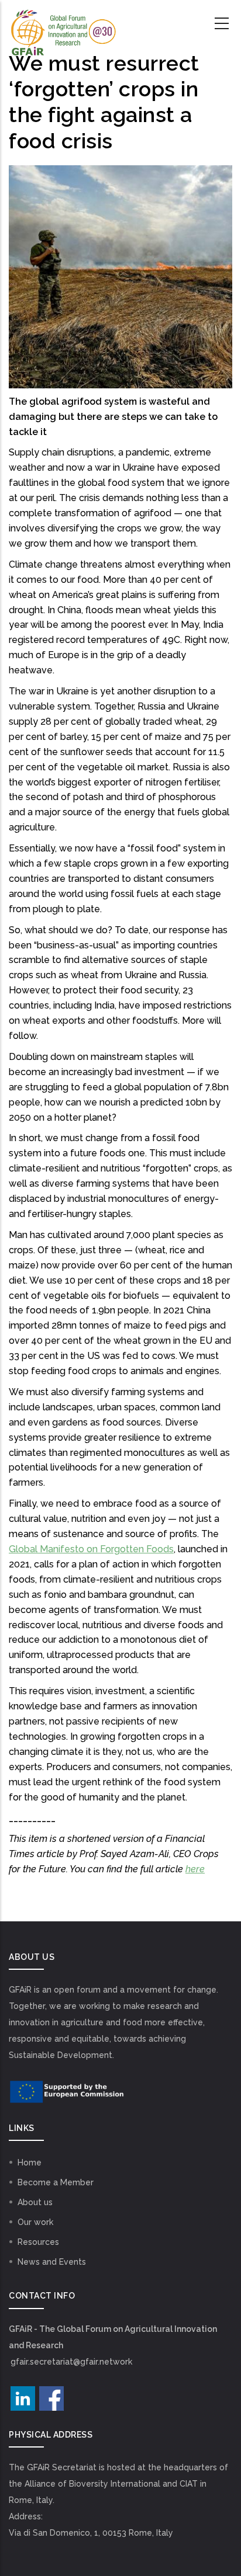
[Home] (63, 24)
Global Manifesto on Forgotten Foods (91, 1549)
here (195, 1869)
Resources (38, 2242)
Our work (35, 2222)
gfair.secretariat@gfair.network (71, 2362)
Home (30, 2163)
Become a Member (56, 2182)
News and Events (52, 2262)
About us (35, 2202)
